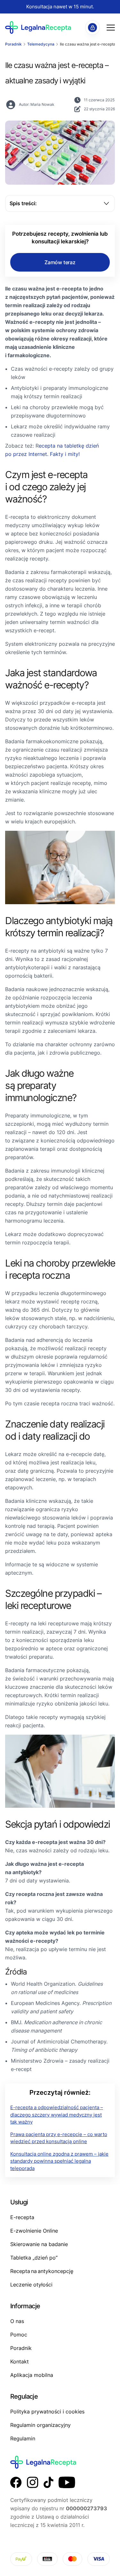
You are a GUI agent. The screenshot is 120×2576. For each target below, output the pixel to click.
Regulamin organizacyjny (40, 2425)
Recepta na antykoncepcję (42, 2271)
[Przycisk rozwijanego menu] (111, 28)
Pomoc (19, 2335)
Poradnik (21, 2348)
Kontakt (20, 2361)
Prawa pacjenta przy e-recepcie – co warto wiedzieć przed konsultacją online (59, 2138)
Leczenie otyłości (31, 2285)
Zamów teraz (60, 262)
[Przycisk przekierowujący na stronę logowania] (92, 28)
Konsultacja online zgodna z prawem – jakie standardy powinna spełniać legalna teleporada (59, 2161)
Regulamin (23, 2438)
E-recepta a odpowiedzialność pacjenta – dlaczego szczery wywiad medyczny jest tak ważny (57, 2115)
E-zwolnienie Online (34, 2231)
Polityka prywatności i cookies (47, 2412)
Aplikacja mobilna (32, 2375)
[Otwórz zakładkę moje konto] (102, 28)
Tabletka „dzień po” (34, 2258)
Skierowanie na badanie (39, 2244)
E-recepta (22, 2217)
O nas (17, 2321)
